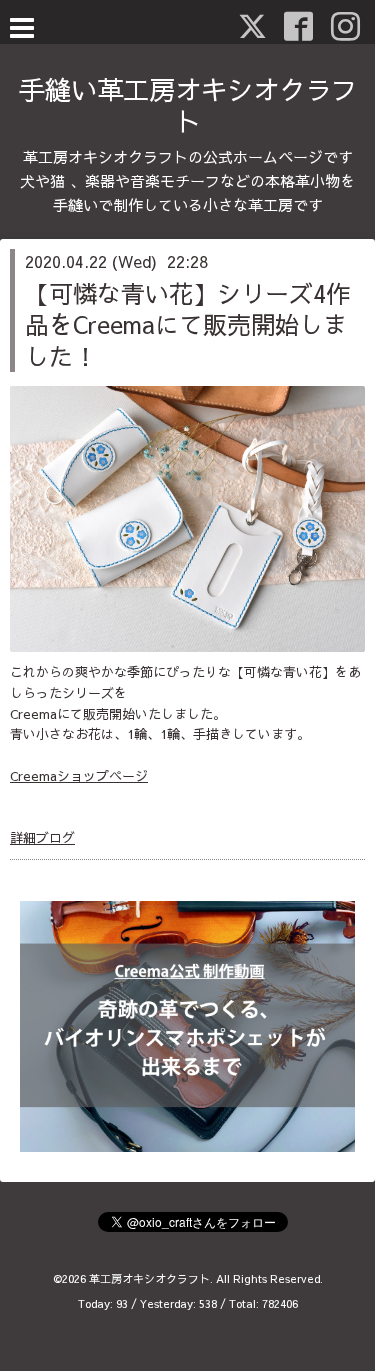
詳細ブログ (42, 838)
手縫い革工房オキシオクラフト (188, 105)
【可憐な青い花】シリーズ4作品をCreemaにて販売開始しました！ (187, 324)
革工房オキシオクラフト (149, 1278)
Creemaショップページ (79, 776)
